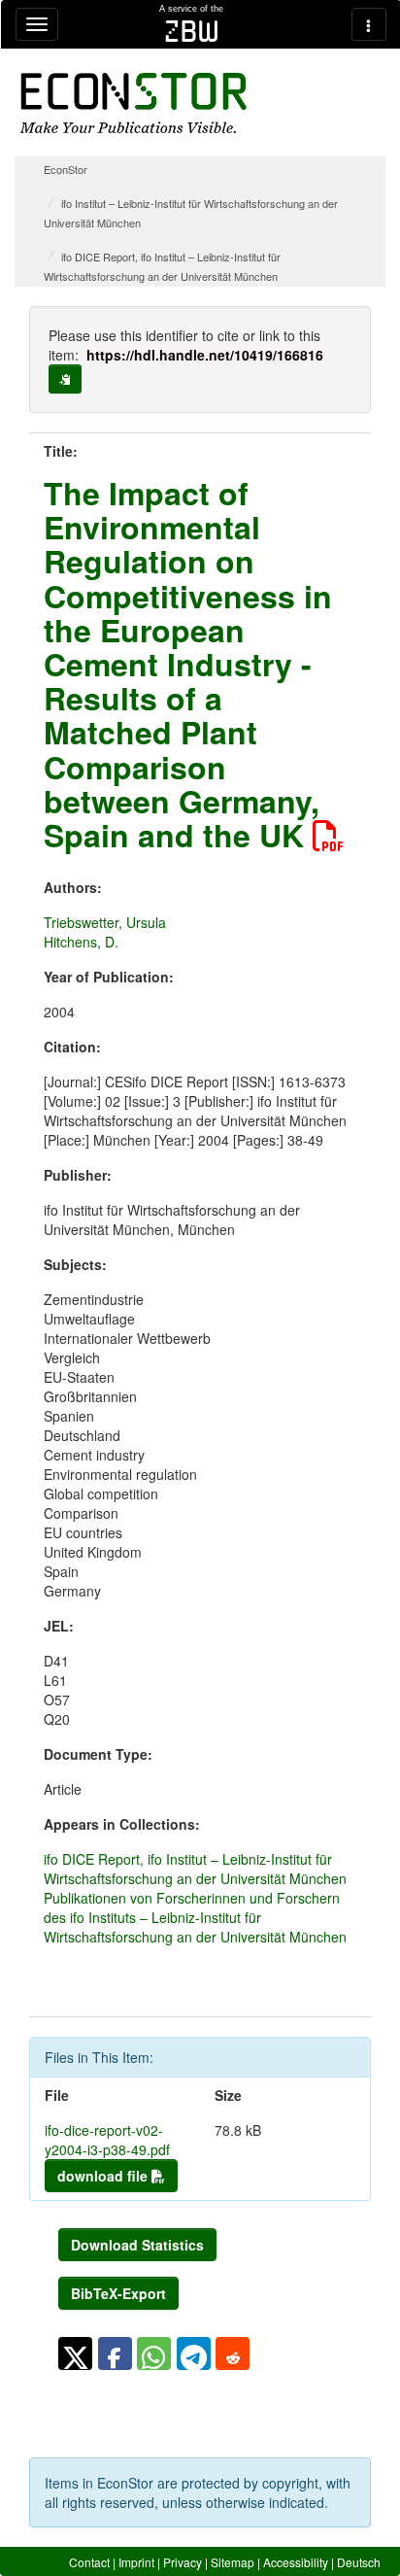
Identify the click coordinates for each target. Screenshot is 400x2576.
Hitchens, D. (81, 942)
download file (104, 2176)
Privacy (183, 2562)
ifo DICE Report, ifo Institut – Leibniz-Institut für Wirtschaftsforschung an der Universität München (195, 1869)
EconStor (66, 169)
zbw (192, 31)
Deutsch (359, 2562)
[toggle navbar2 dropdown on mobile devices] (369, 24)
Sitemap (233, 2562)
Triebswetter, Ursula (105, 922)
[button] (75, 2353)
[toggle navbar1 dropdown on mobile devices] (37, 24)
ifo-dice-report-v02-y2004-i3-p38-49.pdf (107, 2140)
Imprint (136, 2562)
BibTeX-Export (118, 2293)
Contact (89, 2562)
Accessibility (296, 2562)
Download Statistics (137, 2245)
